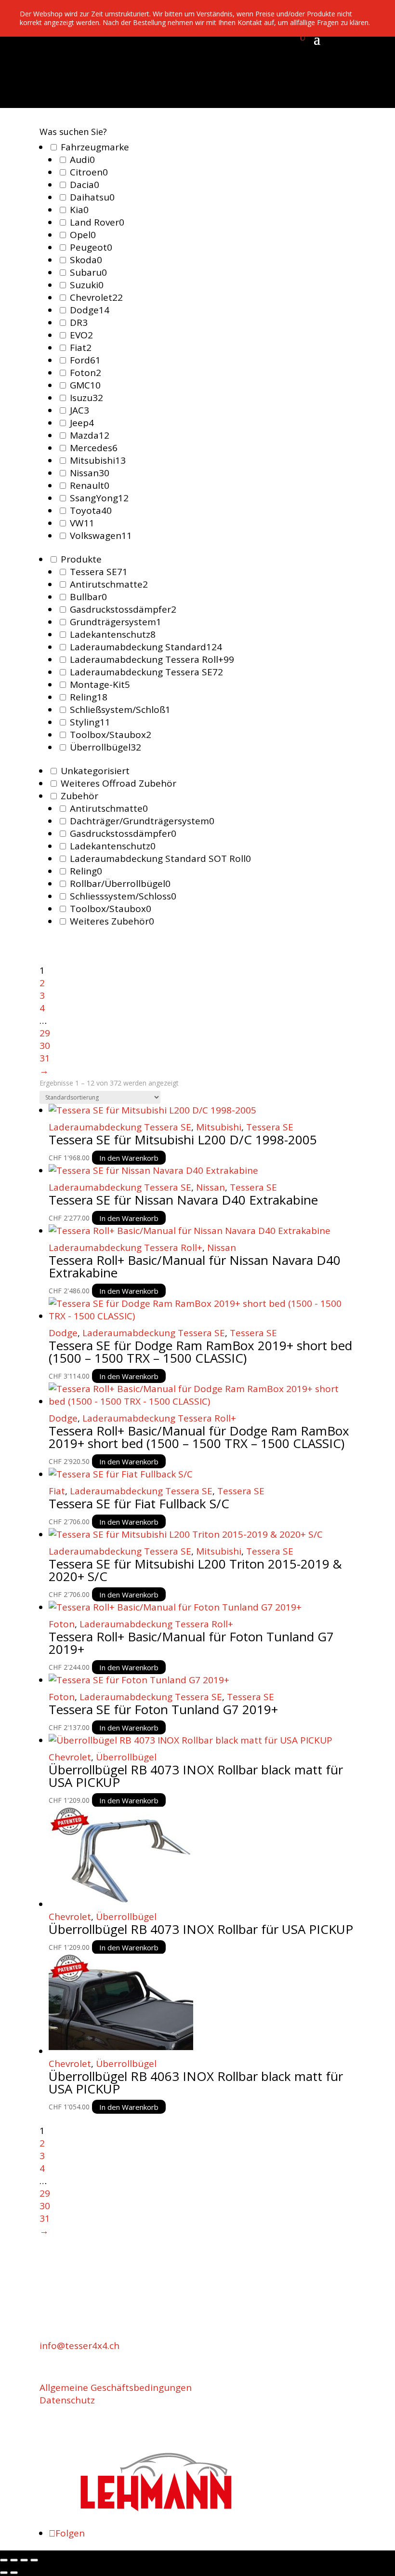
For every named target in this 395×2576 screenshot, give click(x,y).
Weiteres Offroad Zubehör (118, 783)
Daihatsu (92, 197)
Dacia (85, 185)
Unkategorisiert (95, 771)
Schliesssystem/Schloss (123, 896)
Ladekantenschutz (113, 634)
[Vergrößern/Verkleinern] (4, 2560)
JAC (79, 410)
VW (82, 523)
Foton (86, 373)
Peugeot (91, 247)
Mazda (90, 435)
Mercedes (94, 448)
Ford (85, 360)
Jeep (82, 423)
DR (79, 322)
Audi (82, 160)
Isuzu (86, 398)
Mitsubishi (98, 460)
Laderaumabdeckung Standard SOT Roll (160, 859)
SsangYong (99, 498)
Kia (79, 210)
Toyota (91, 510)
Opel (83, 235)
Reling (89, 697)
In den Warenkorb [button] (129, 1157)
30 (45, 1046)
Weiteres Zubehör (112, 921)
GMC (85, 385)
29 (45, 1033)
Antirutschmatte (109, 584)
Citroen (89, 172)
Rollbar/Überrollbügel (120, 884)
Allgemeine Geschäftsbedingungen (116, 2388)
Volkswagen (101, 536)
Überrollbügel (105, 747)
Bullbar (88, 597)
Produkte (81, 559)
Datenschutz (67, 2400)
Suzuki (87, 285)
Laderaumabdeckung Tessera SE (146, 672)
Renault (90, 485)
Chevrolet (96, 297)
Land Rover (97, 222)
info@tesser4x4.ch (79, 2346)
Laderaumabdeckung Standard (146, 647)
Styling (90, 722)
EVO (81, 335)
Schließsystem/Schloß (120, 710)
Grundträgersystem (116, 622)
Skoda (86, 260)
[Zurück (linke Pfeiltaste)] (4, 2573)
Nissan (90, 473)
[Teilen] (24, 2560)
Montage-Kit (100, 684)
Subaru (88, 272)
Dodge (90, 310)
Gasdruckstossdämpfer (123, 609)
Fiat (81, 348)
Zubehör (79, 796)
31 (45, 1058)
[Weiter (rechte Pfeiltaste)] (14, 2573)
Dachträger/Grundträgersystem (142, 821)
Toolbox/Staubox (111, 735)
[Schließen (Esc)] (34, 2560)
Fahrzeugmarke (95, 147)
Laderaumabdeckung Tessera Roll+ (152, 659)
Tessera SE (99, 572)
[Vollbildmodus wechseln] (14, 2560)
